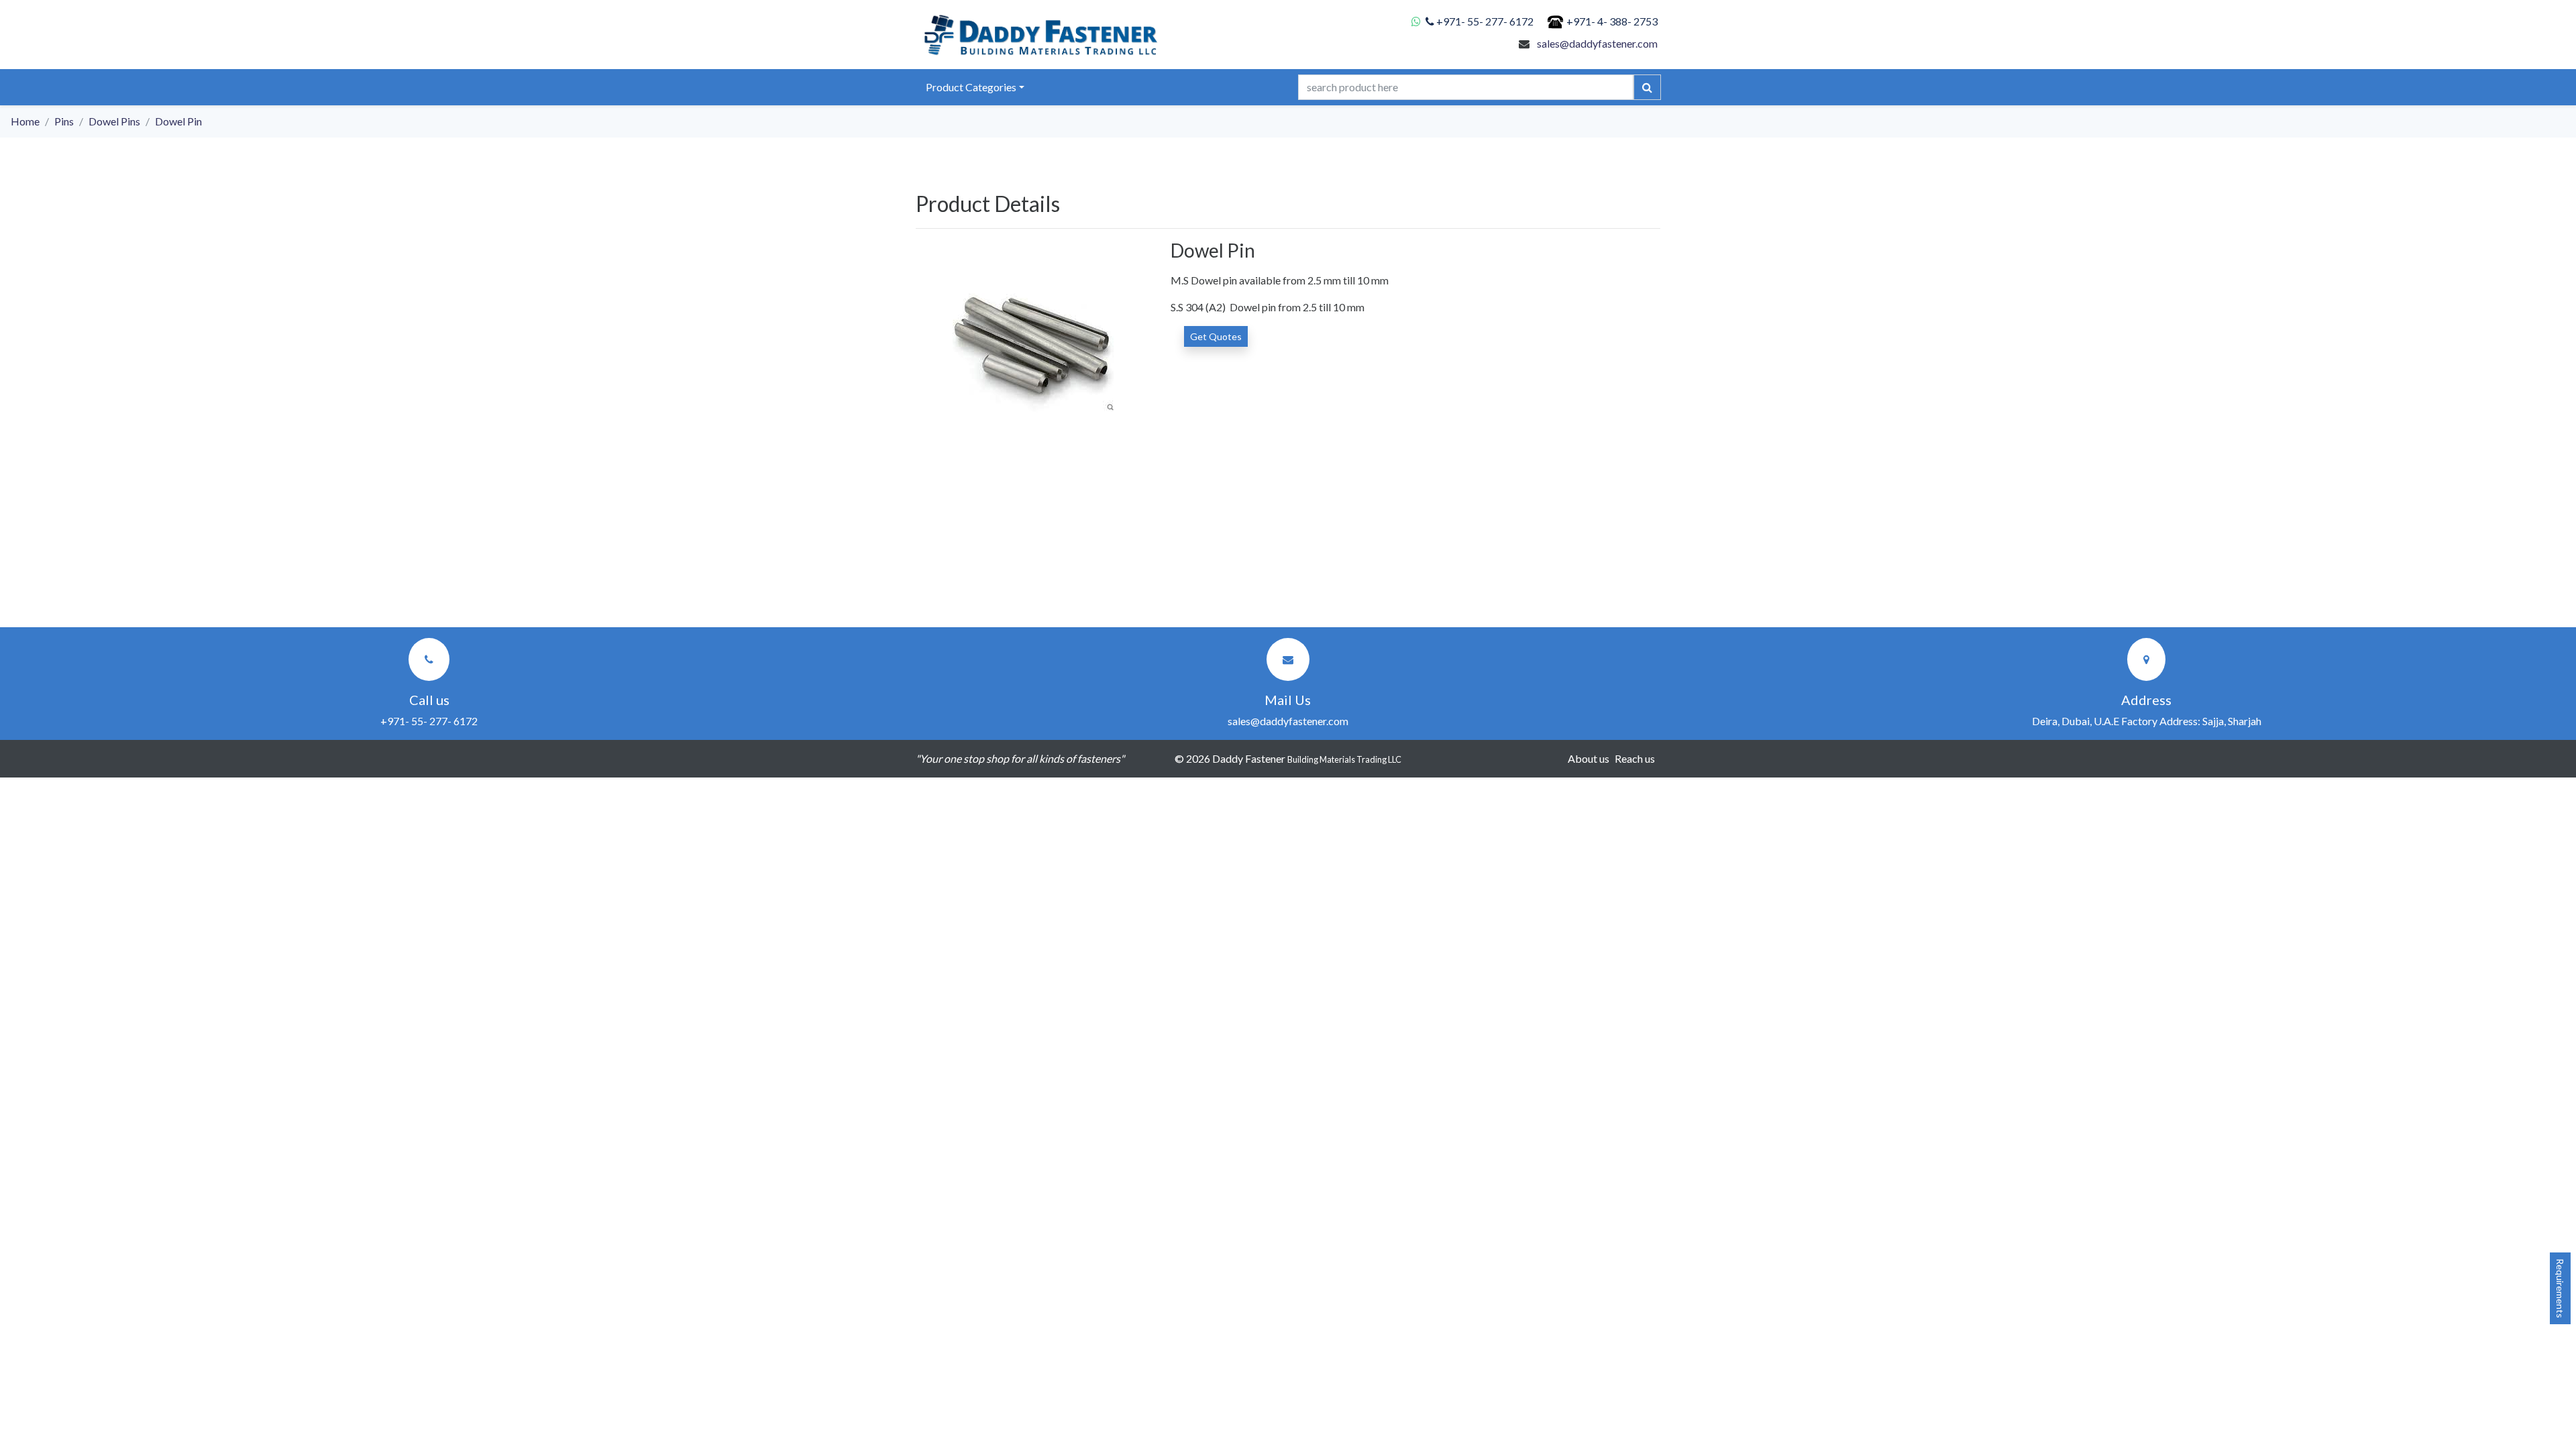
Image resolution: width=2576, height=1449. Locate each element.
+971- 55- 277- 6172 (1485, 21)
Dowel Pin (178, 121)
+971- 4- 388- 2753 (1612, 21)
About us (1589, 758)
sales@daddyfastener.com (1597, 43)
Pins (64, 121)
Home (25, 121)
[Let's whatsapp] (1418, 21)
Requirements (2560, 1288)
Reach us (1635, 758)
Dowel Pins (114, 121)
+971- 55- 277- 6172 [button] (429, 721)
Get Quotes (1216, 336)
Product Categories (971, 87)
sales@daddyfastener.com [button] (1288, 721)
